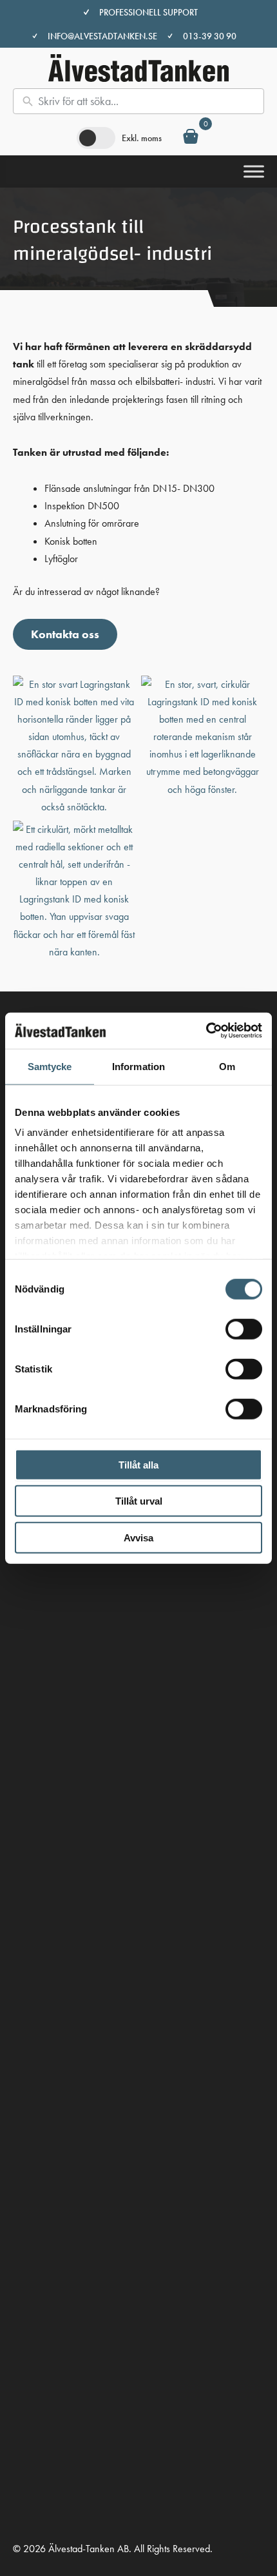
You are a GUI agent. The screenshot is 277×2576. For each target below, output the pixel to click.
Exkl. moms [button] (142, 138)
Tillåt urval (139, 1501)
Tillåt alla (138, 1464)
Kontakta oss (65, 634)
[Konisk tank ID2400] (74, 746)
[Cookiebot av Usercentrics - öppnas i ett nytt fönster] (206, 1031)
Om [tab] (227, 1066)
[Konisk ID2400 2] (74, 891)
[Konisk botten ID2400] (203, 737)
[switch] (244, 1329)
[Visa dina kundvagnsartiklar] (191, 139)
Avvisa (138, 1537)
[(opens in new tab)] (29, 2030)
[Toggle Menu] (254, 171)
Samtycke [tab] (50, 1066)
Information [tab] (138, 1066)
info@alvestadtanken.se (102, 36)
